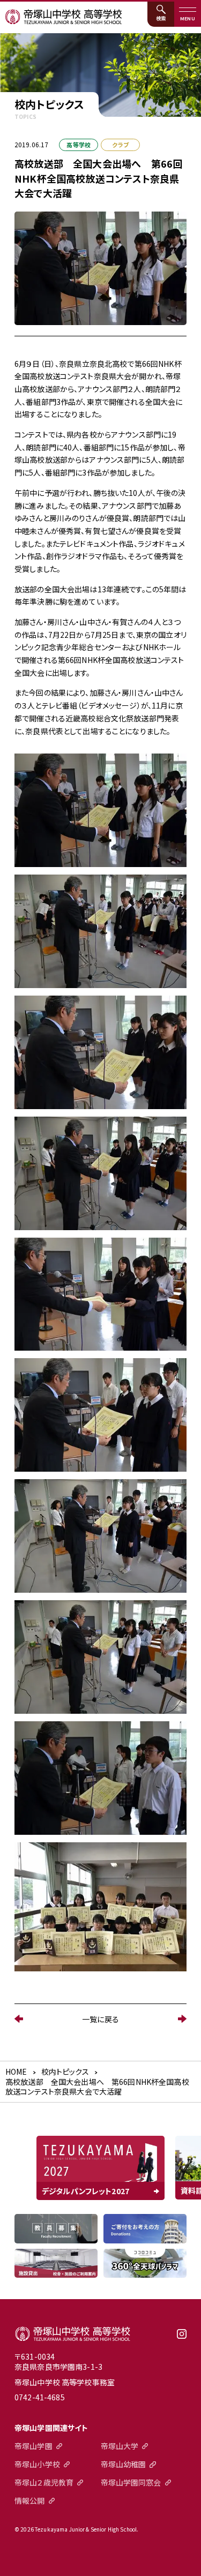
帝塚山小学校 (37, 2464)
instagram (182, 2338)
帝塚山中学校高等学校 (73, 2333)
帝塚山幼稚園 (124, 2464)
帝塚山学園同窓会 (131, 2482)
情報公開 (30, 2500)
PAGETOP (186, 2561)
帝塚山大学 (120, 2446)
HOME (16, 2072)
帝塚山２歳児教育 (44, 2482)
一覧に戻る (100, 2019)
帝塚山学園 (33, 2446)
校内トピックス (65, 2072)
